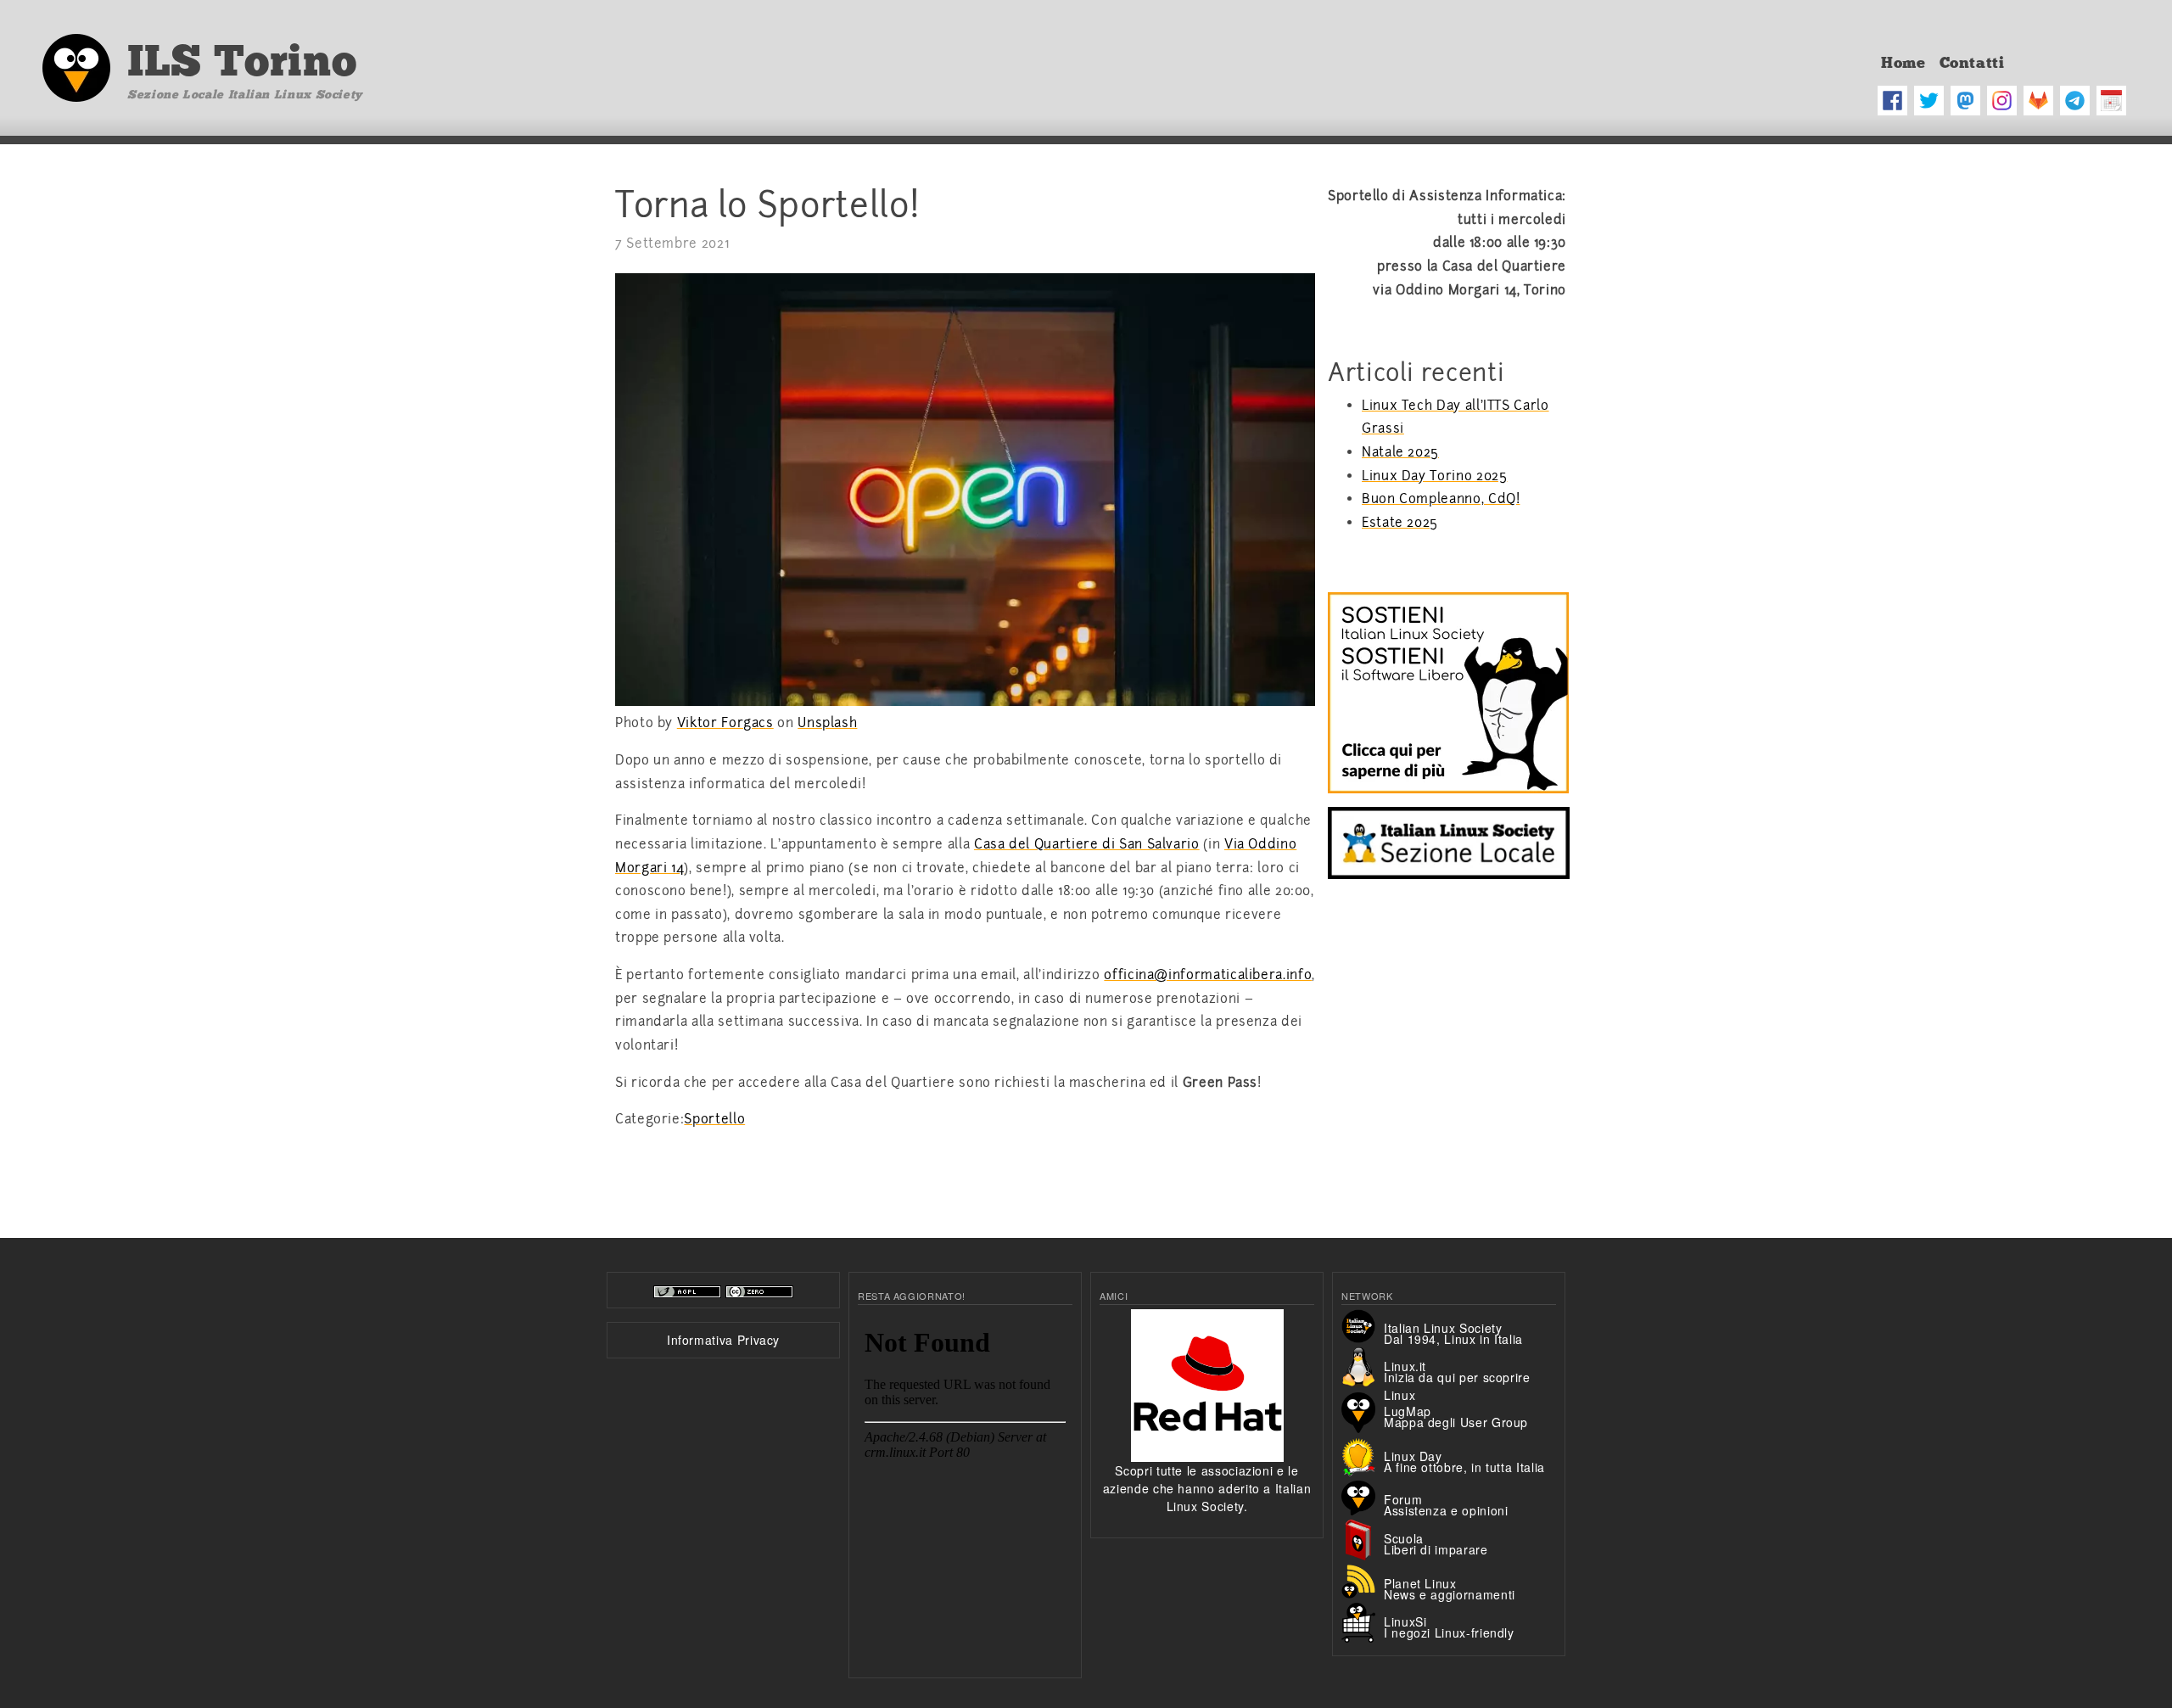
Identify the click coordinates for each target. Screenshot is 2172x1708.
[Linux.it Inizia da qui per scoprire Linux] (1363, 1366)
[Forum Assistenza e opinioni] (1363, 1496)
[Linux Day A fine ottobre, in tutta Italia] (1363, 1455)
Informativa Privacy (723, 1340)
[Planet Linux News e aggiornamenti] (1363, 1580)
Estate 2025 (1400, 523)
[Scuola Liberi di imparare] (1363, 1538)
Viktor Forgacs (725, 723)
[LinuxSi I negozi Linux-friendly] (1363, 1621)
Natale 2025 (1400, 452)
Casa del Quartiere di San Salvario (1087, 844)
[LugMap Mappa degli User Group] (1363, 1411)
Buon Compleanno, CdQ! (1441, 499)
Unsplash (827, 723)
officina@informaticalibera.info (1208, 975)
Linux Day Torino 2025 (1434, 476)
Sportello (714, 1119)
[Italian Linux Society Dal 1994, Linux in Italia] (1363, 1324)
